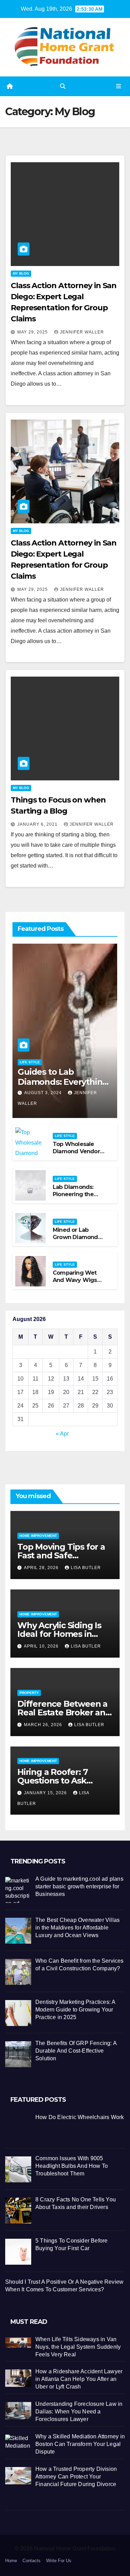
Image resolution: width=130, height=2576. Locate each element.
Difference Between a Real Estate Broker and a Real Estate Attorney (64, 1712)
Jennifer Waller (82, 332)
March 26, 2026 (44, 1725)
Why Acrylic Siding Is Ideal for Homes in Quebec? (59, 1634)
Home (11, 2561)
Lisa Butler (86, 1568)
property (29, 1693)
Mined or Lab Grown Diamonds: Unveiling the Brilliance (77, 1241)
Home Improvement (38, 1536)
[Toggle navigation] (119, 86)
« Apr (62, 1434)
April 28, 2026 (42, 1568)
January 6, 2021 (38, 824)
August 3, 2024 (44, 1093)
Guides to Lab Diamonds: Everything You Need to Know (63, 1082)
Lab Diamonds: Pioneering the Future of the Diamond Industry (77, 1198)
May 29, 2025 (33, 332)
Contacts (32, 2561)
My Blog (21, 273)
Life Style (30, 1062)
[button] (63, 86)
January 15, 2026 (46, 1793)
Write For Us (59, 2561)
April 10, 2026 (42, 1646)
